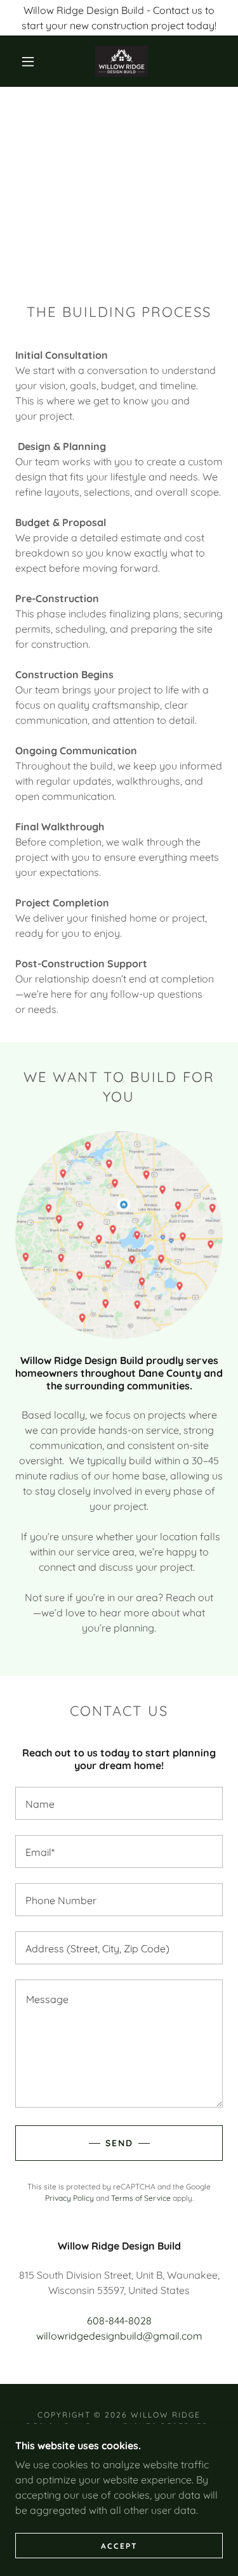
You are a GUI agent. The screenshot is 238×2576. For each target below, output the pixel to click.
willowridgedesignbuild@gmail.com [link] (119, 2336)
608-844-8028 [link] (119, 2321)
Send (119, 2143)
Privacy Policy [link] (69, 2198)
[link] (122, 61)
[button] (28, 61)
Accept (119, 2546)
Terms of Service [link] (141, 2198)
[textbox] (119, 1803)
